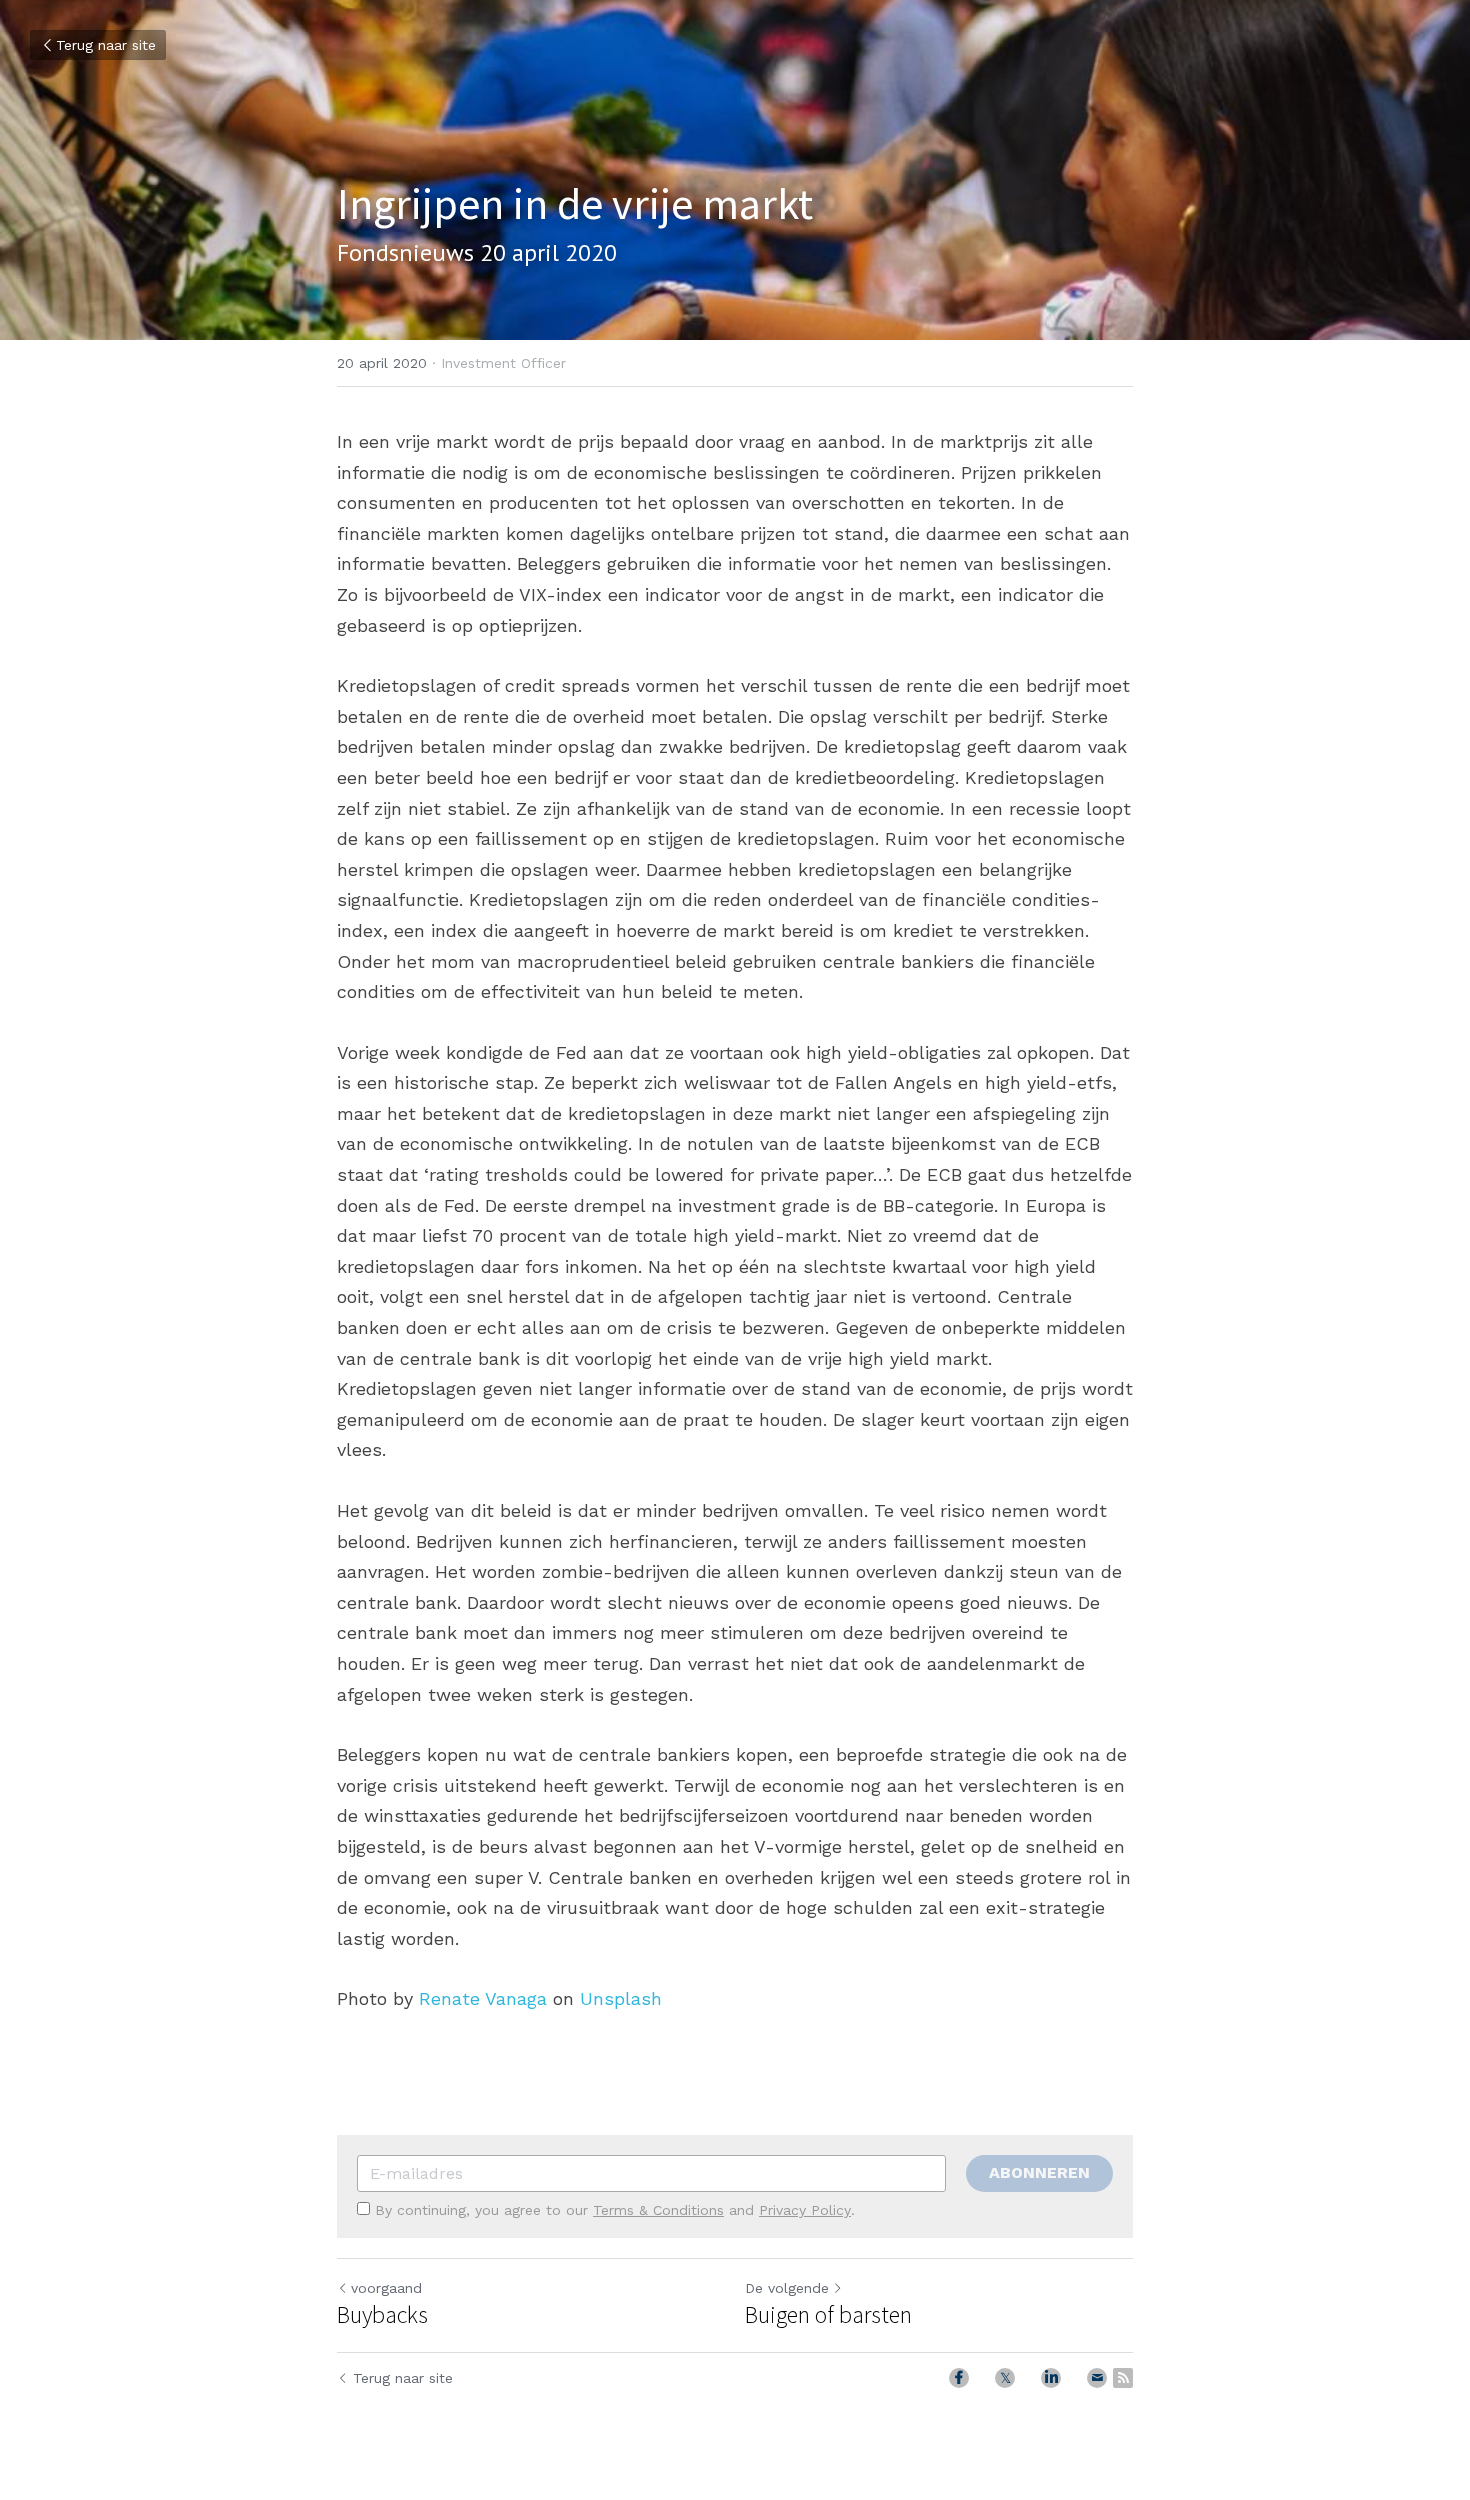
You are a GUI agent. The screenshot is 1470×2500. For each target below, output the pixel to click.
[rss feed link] (1123, 2378)
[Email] (1097, 2378)
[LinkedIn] (1051, 2378)
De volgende (787, 2288)
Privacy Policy (805, 2210)
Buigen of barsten (828, 2315)
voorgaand (386, 2288)
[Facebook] (959, 2378)
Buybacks (382, 2315)
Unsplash (621, 1998)
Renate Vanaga (483, 1998)
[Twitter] (1005, 2378)
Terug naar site (106, 45)
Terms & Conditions (658, 2210)
